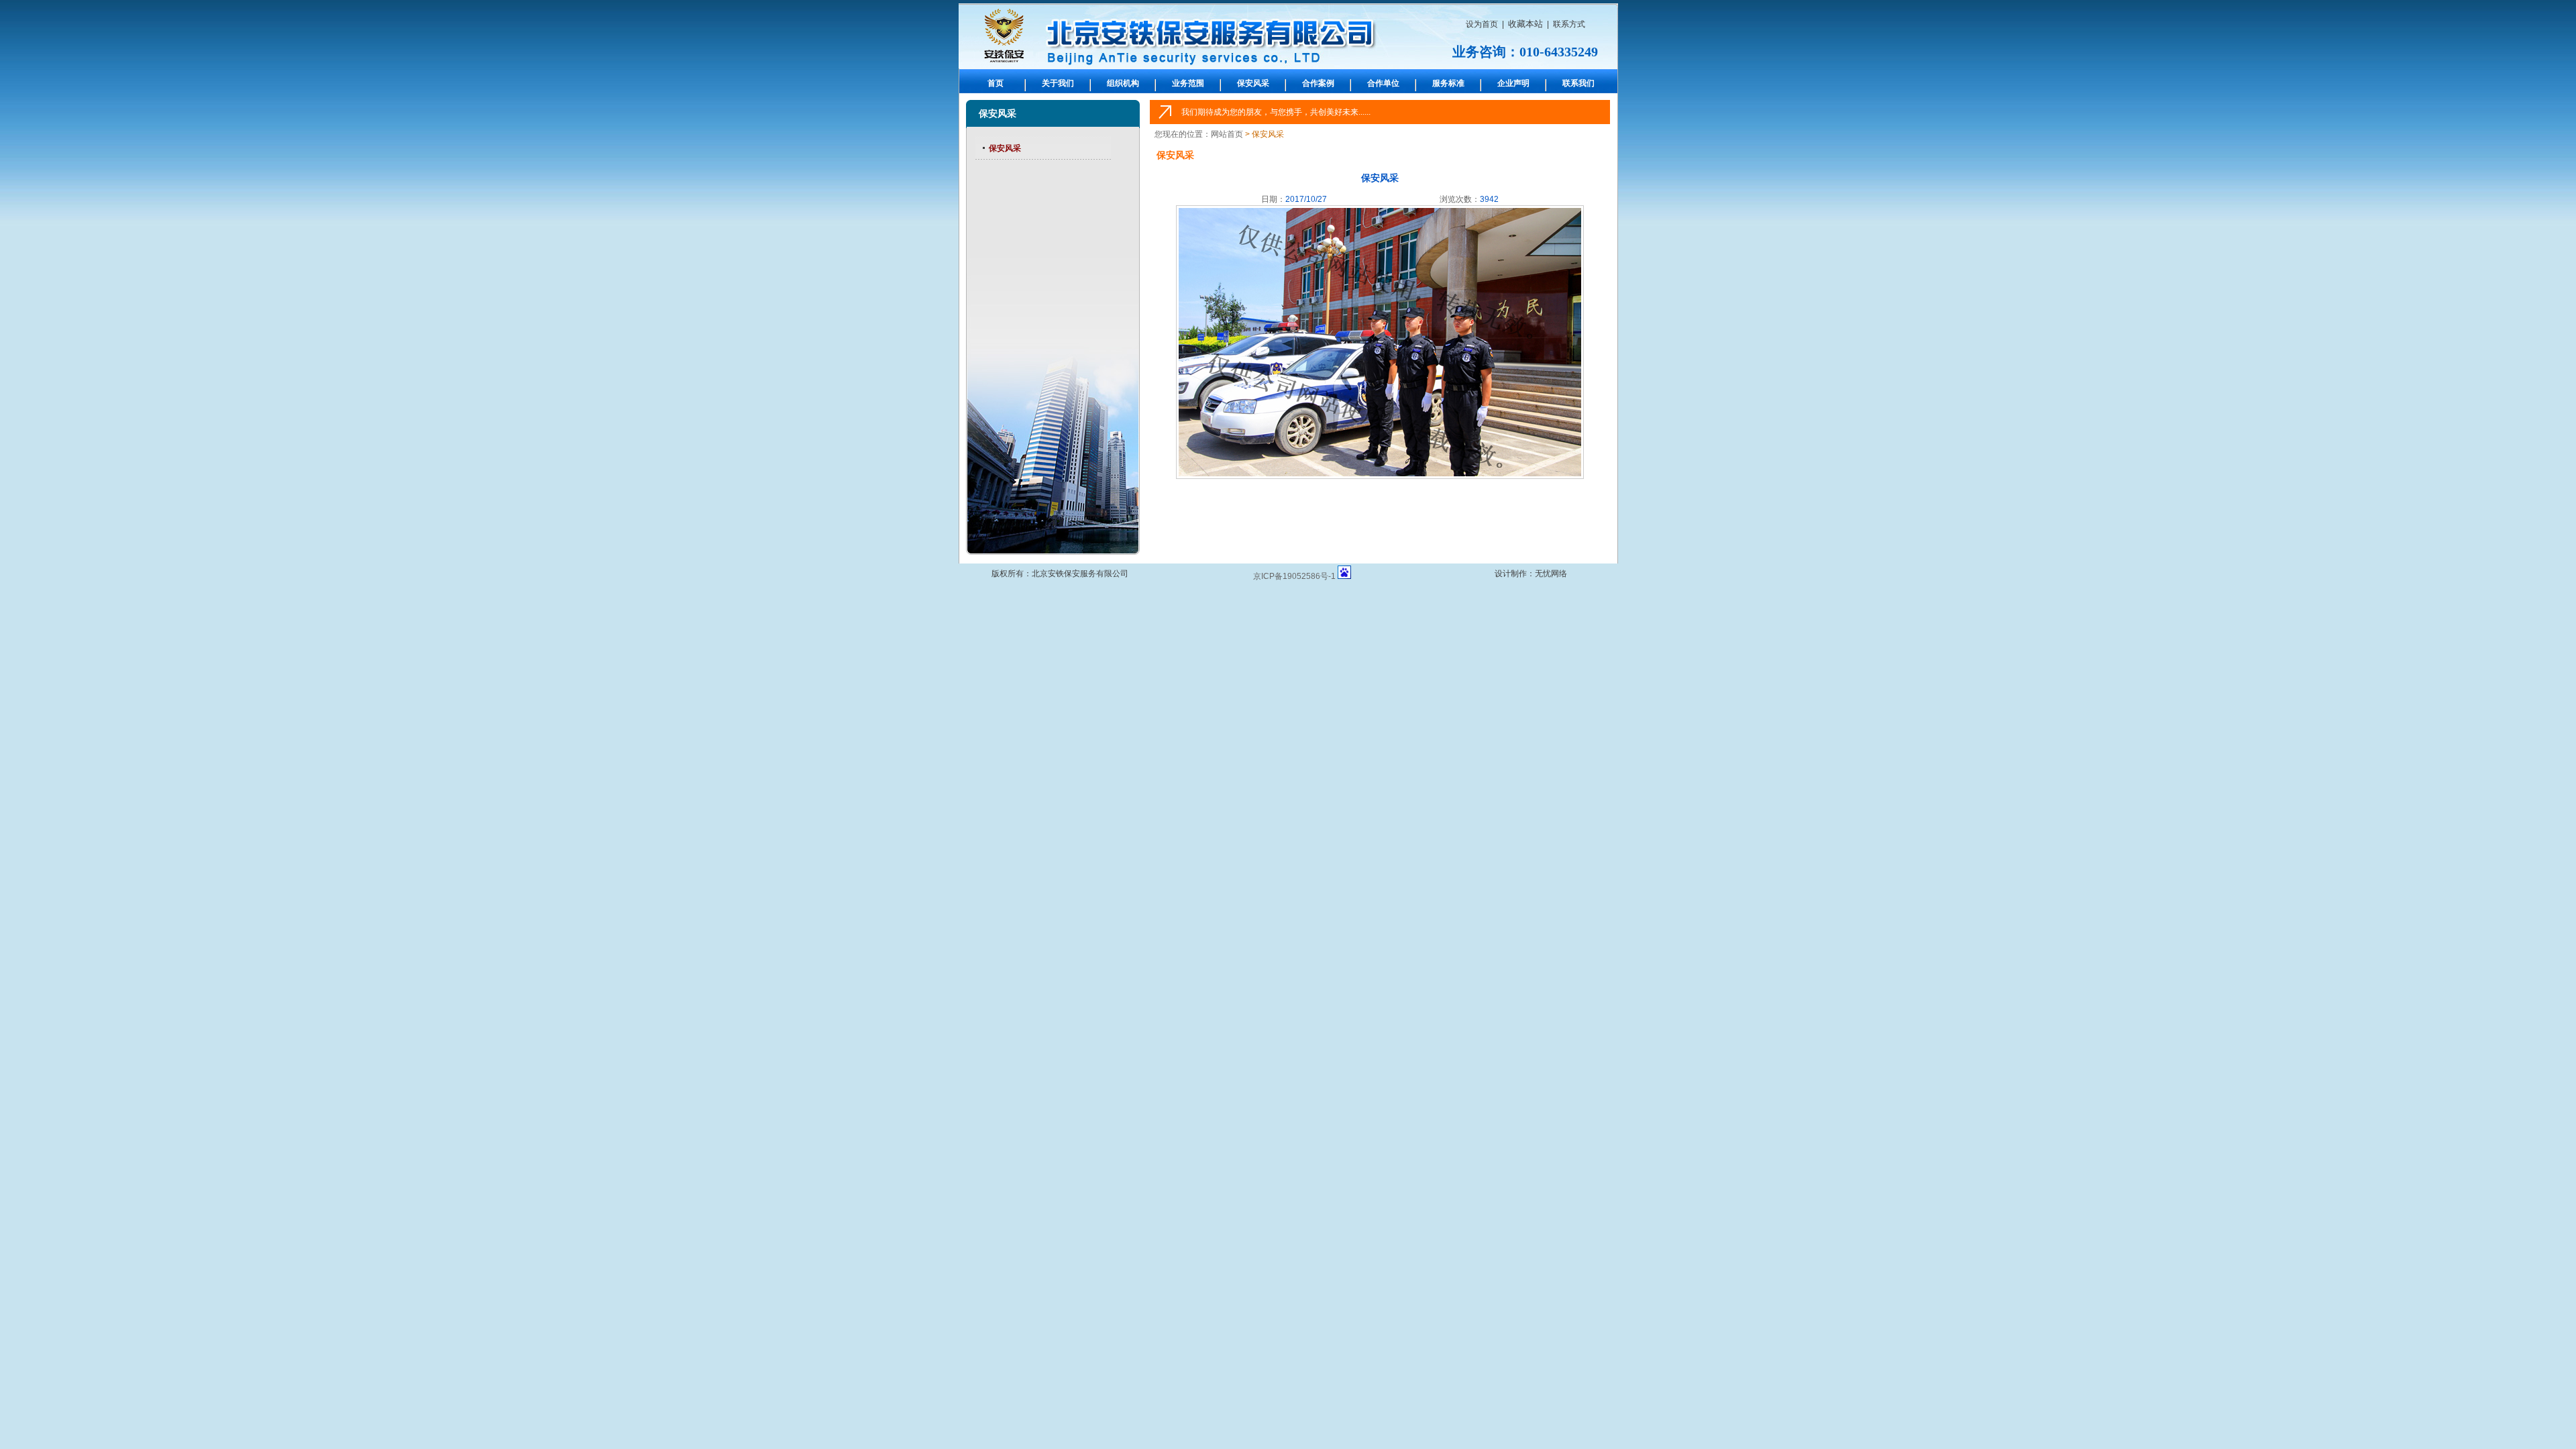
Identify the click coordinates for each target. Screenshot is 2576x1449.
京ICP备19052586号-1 (1294, 576)
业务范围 (1188, 83)
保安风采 (1253, 83)
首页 (996, 83)
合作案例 (1318, 83)
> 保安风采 (1265, 134)
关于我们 (1058, 83)
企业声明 (1513, 83)
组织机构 (1123, 83)
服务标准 (1448, 83)
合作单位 (1383, 83)
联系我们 (1578, 83)
